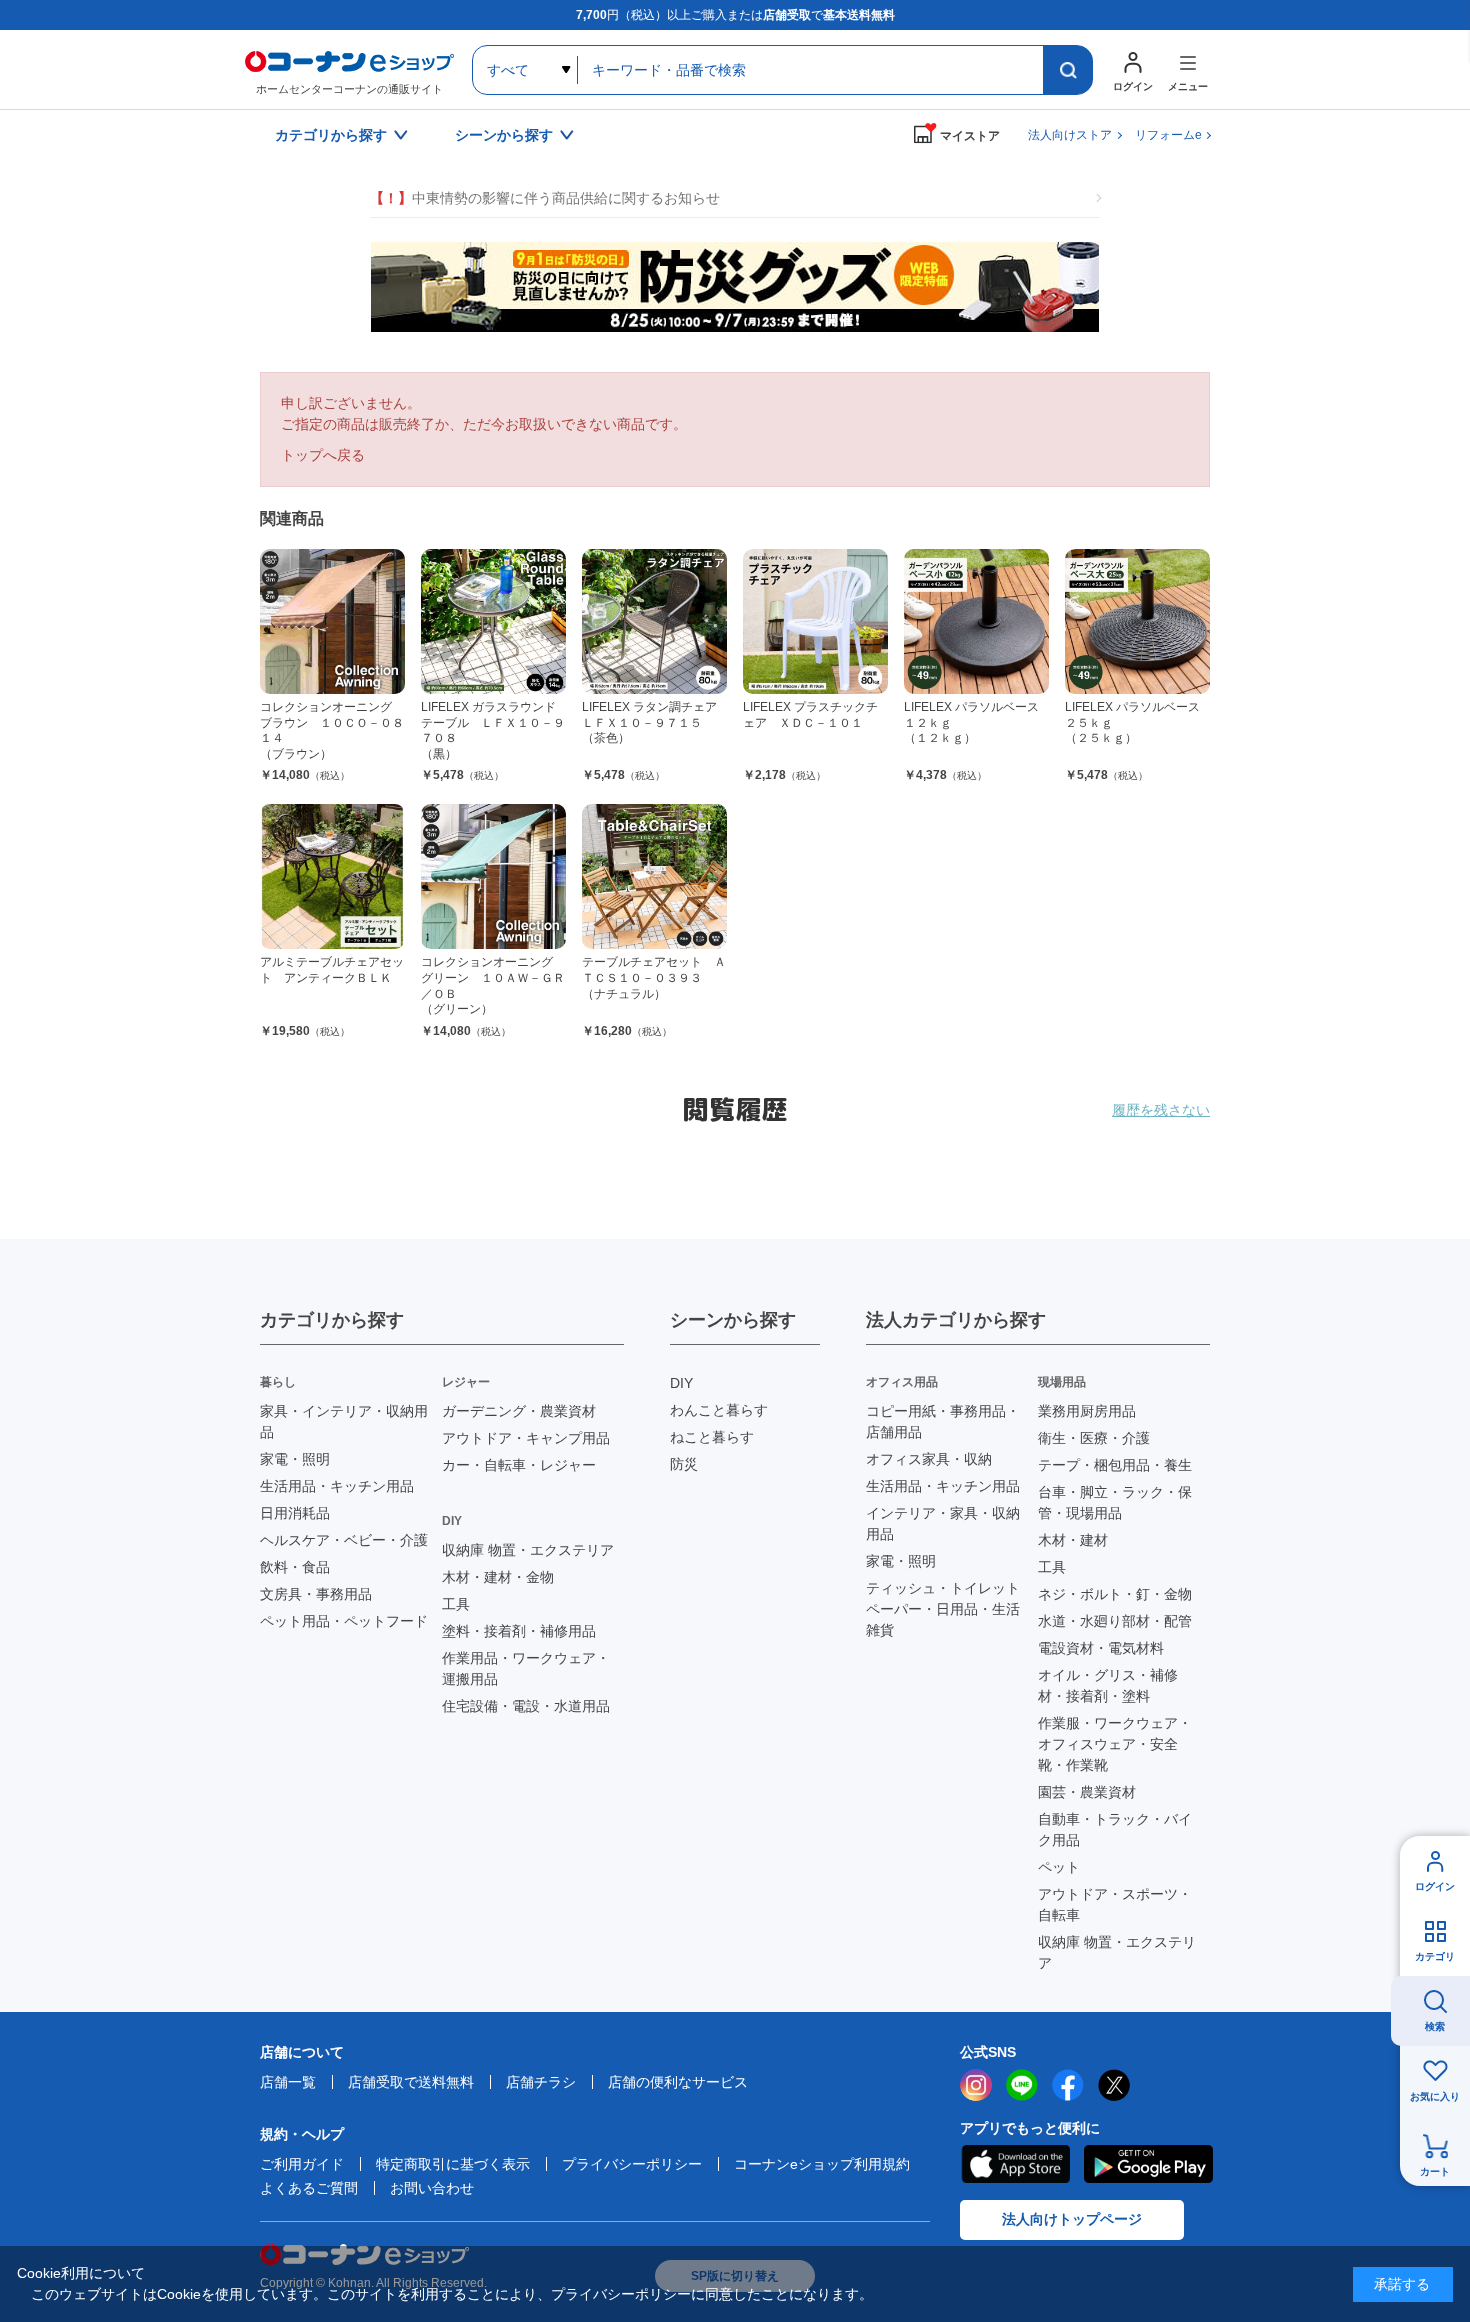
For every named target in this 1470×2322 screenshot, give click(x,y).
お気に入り (1435, 2096)
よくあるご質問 (309, 2188)
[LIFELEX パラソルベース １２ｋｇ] (976, 621)
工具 (456, 1604)
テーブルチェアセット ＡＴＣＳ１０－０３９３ (654, 977)
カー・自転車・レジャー (519, 1465)
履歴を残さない (1161, 1110)
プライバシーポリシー (632, 2164)
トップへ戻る (323, 455)
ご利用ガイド (302, 2164)
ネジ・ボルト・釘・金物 (1115, 1594)
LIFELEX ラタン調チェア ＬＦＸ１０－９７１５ (655, 722)
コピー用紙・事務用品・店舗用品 (943, 1421)
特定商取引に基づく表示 (453, 2164)
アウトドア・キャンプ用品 (526, 1438)
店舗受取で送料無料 (411, 2082)
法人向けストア (1070, 135)
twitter (1114, 2085)
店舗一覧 (288, 2082)
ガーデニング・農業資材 (519, 1411)
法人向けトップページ (1072, 2219)
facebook (1068, 2085)
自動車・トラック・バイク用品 (1115, 1829)
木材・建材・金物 (498, 1577)
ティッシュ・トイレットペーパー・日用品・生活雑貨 (943, 1609)
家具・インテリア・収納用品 (344, 1421)
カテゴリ (1435, 1956)
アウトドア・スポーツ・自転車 (1115, 1904)
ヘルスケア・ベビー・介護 (344, 1540)
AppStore (1015, 2164)
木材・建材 (1073, 1540)
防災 (684, 1464)
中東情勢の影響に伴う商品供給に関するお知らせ (545, 198)
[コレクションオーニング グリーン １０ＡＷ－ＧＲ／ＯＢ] (493, 876)
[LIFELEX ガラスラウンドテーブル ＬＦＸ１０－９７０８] (493, 621)
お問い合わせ (432, 2188)
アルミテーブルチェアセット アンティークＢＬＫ (332, 970)
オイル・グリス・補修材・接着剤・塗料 (1108, 1685)
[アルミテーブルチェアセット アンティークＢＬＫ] (332, 876)
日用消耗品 (295, 1513)
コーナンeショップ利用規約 (822, 2164)
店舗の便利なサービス (678, 2082)
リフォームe (1168, 135)
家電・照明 (295, 1459)
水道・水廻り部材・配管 (1115, 1621)
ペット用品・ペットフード (344, 1621)
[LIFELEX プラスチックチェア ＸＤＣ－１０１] (815, 621)
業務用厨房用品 (1087, 1411)
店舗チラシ (541, 2082)
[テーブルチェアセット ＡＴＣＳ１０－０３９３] (654, 876)
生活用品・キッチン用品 (337, 1486)
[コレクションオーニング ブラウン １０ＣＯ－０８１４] (332, 621)
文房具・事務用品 (316, 1594)
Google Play (1148, 2164)
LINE (1022, 2085)
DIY (681, 1383)
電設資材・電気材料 (1101, 1648)
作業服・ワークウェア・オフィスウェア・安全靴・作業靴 (1115, 1744)
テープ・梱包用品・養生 (1115, 1465)
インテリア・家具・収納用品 (943, 1523)
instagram (976, 2085)
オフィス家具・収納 (929, 1459)
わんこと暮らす (719, 1410)
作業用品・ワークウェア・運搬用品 (526, 1668)
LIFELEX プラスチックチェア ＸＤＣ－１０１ (810, 715)
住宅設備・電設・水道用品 (526, 1706)
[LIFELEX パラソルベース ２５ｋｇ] (1137, 621)
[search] (1068, 70)
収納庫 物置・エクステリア (528, 1550)
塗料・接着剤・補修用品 (519, 1631)
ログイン (1435, 1886)
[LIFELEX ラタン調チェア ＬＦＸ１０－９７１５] (654, 621)
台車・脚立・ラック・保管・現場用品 (1115, 1502)
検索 (1435, 2026)
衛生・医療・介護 (1094, 1438)
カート (1435, 2171)
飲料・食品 (295, 1567)
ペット (1059, 1867)
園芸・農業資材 (1087, 1792)
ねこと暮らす (712, 1437)
